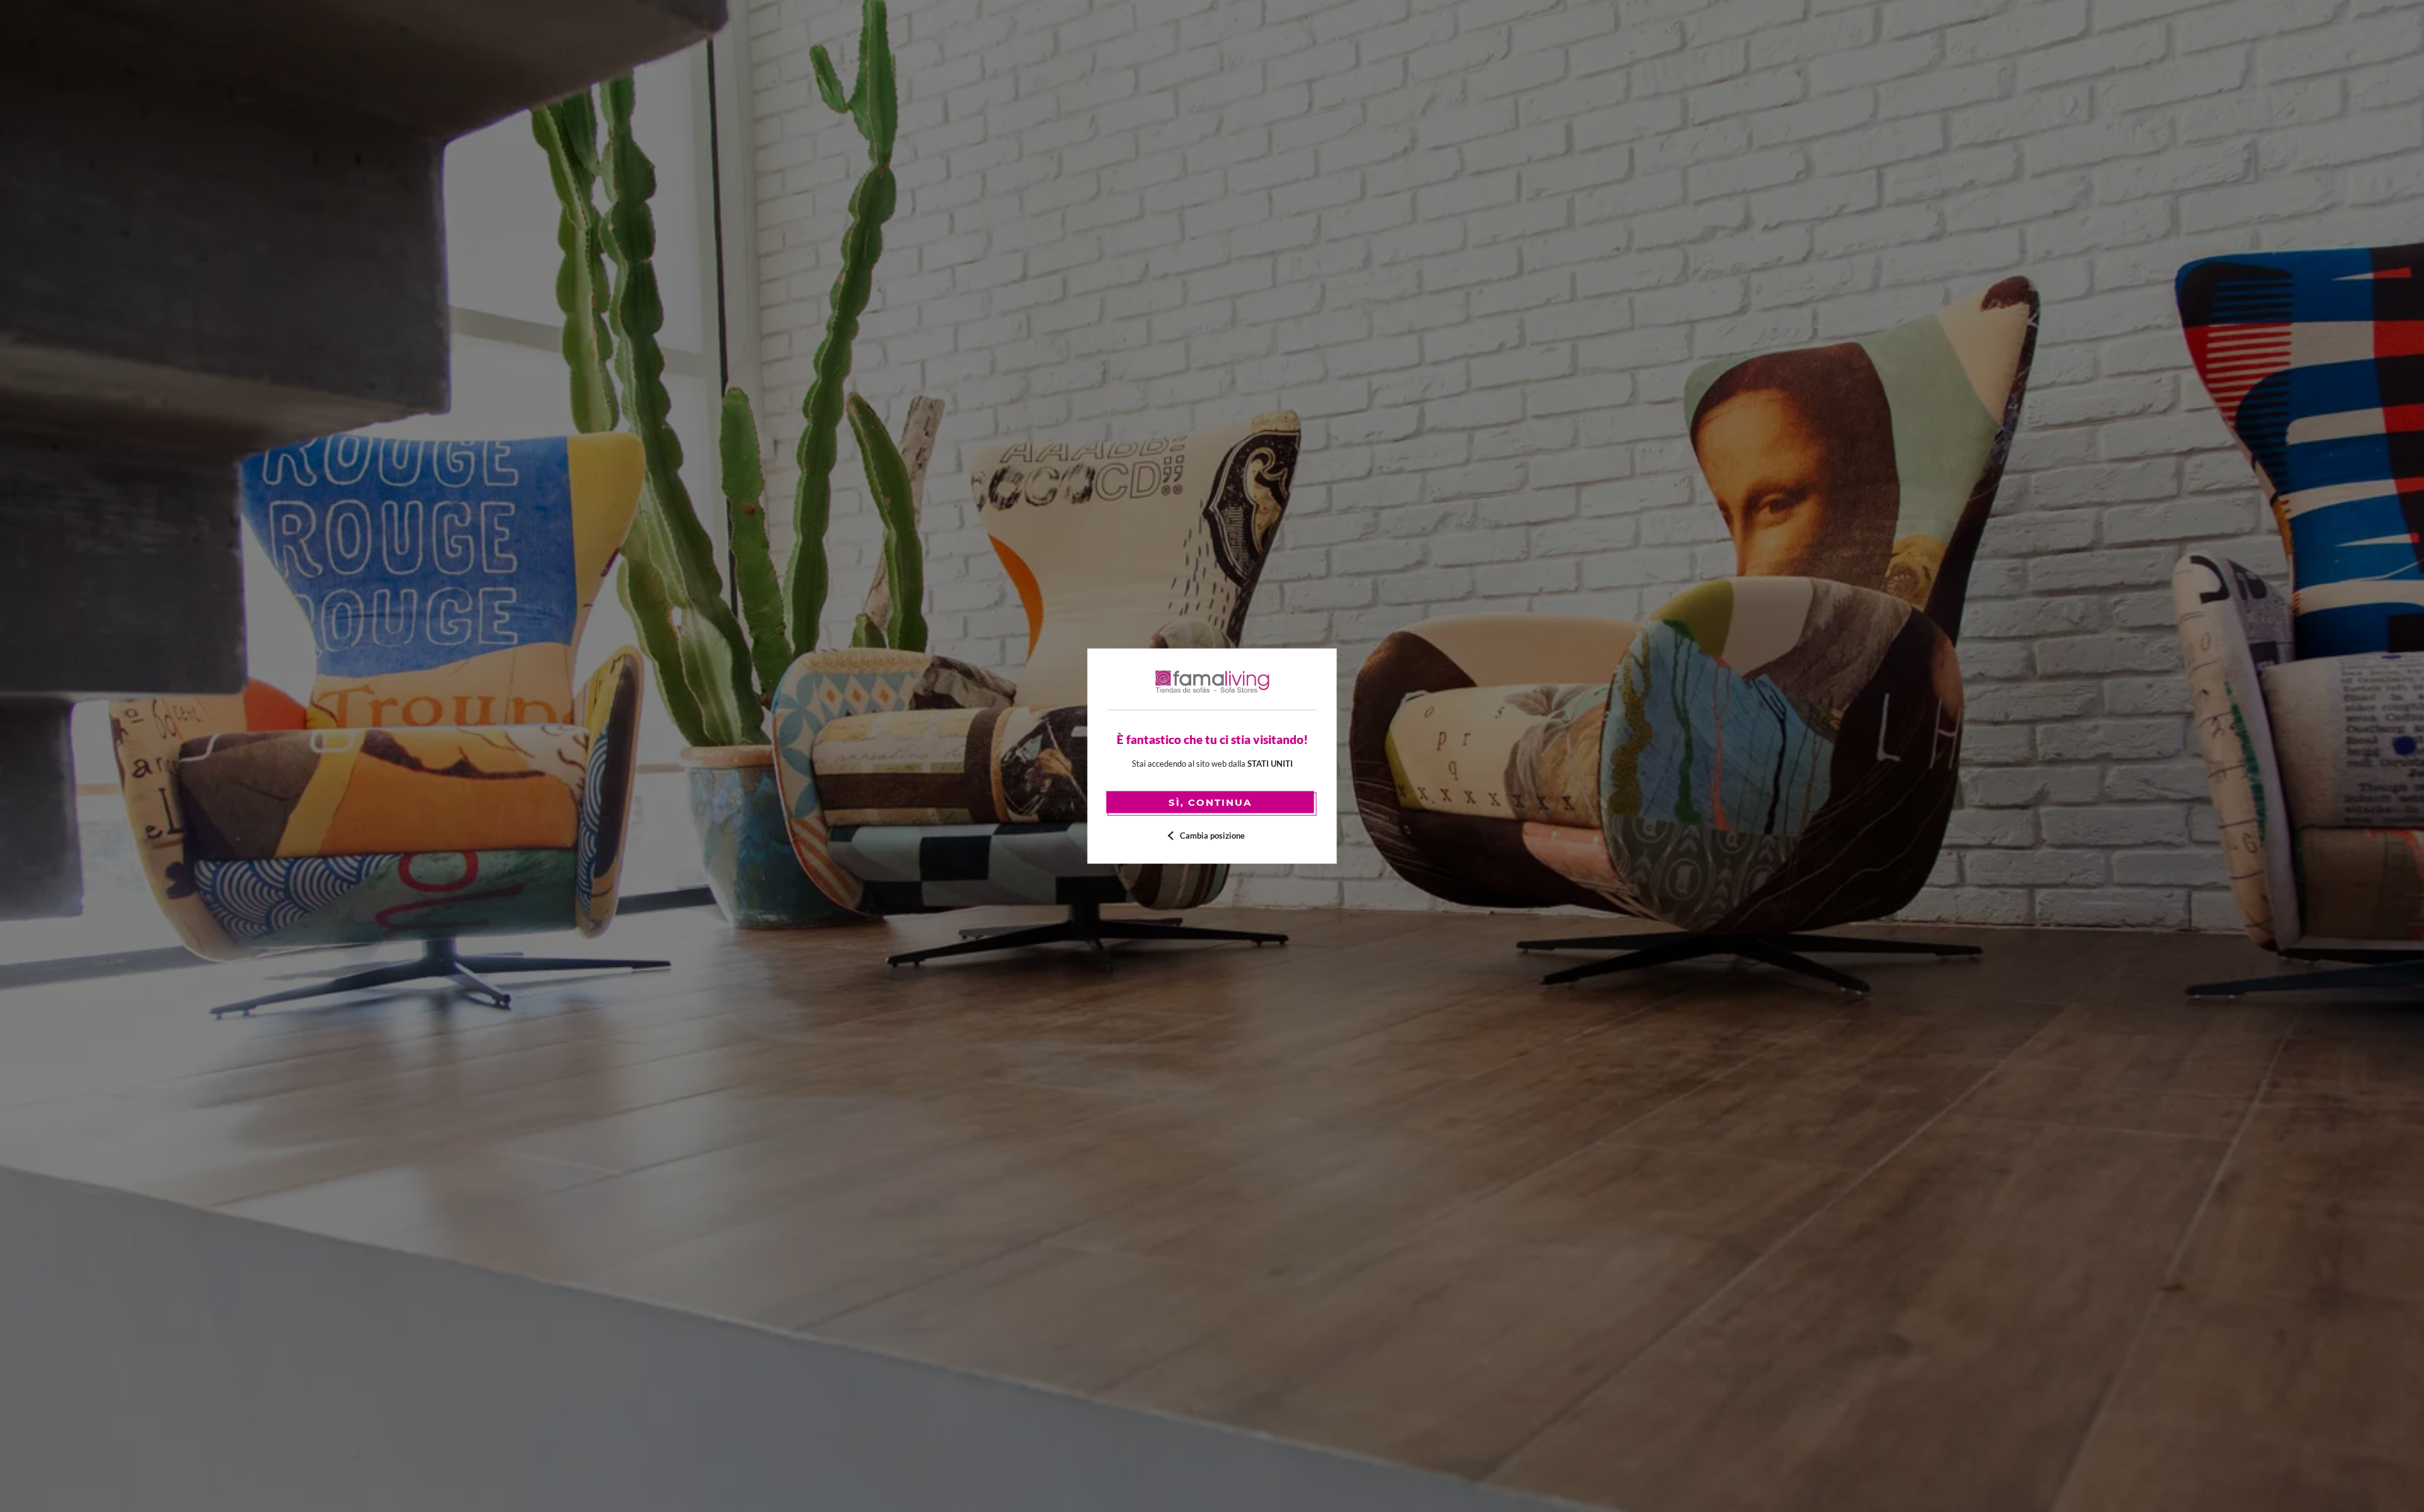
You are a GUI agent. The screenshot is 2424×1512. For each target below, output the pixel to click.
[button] (1212, 835)
